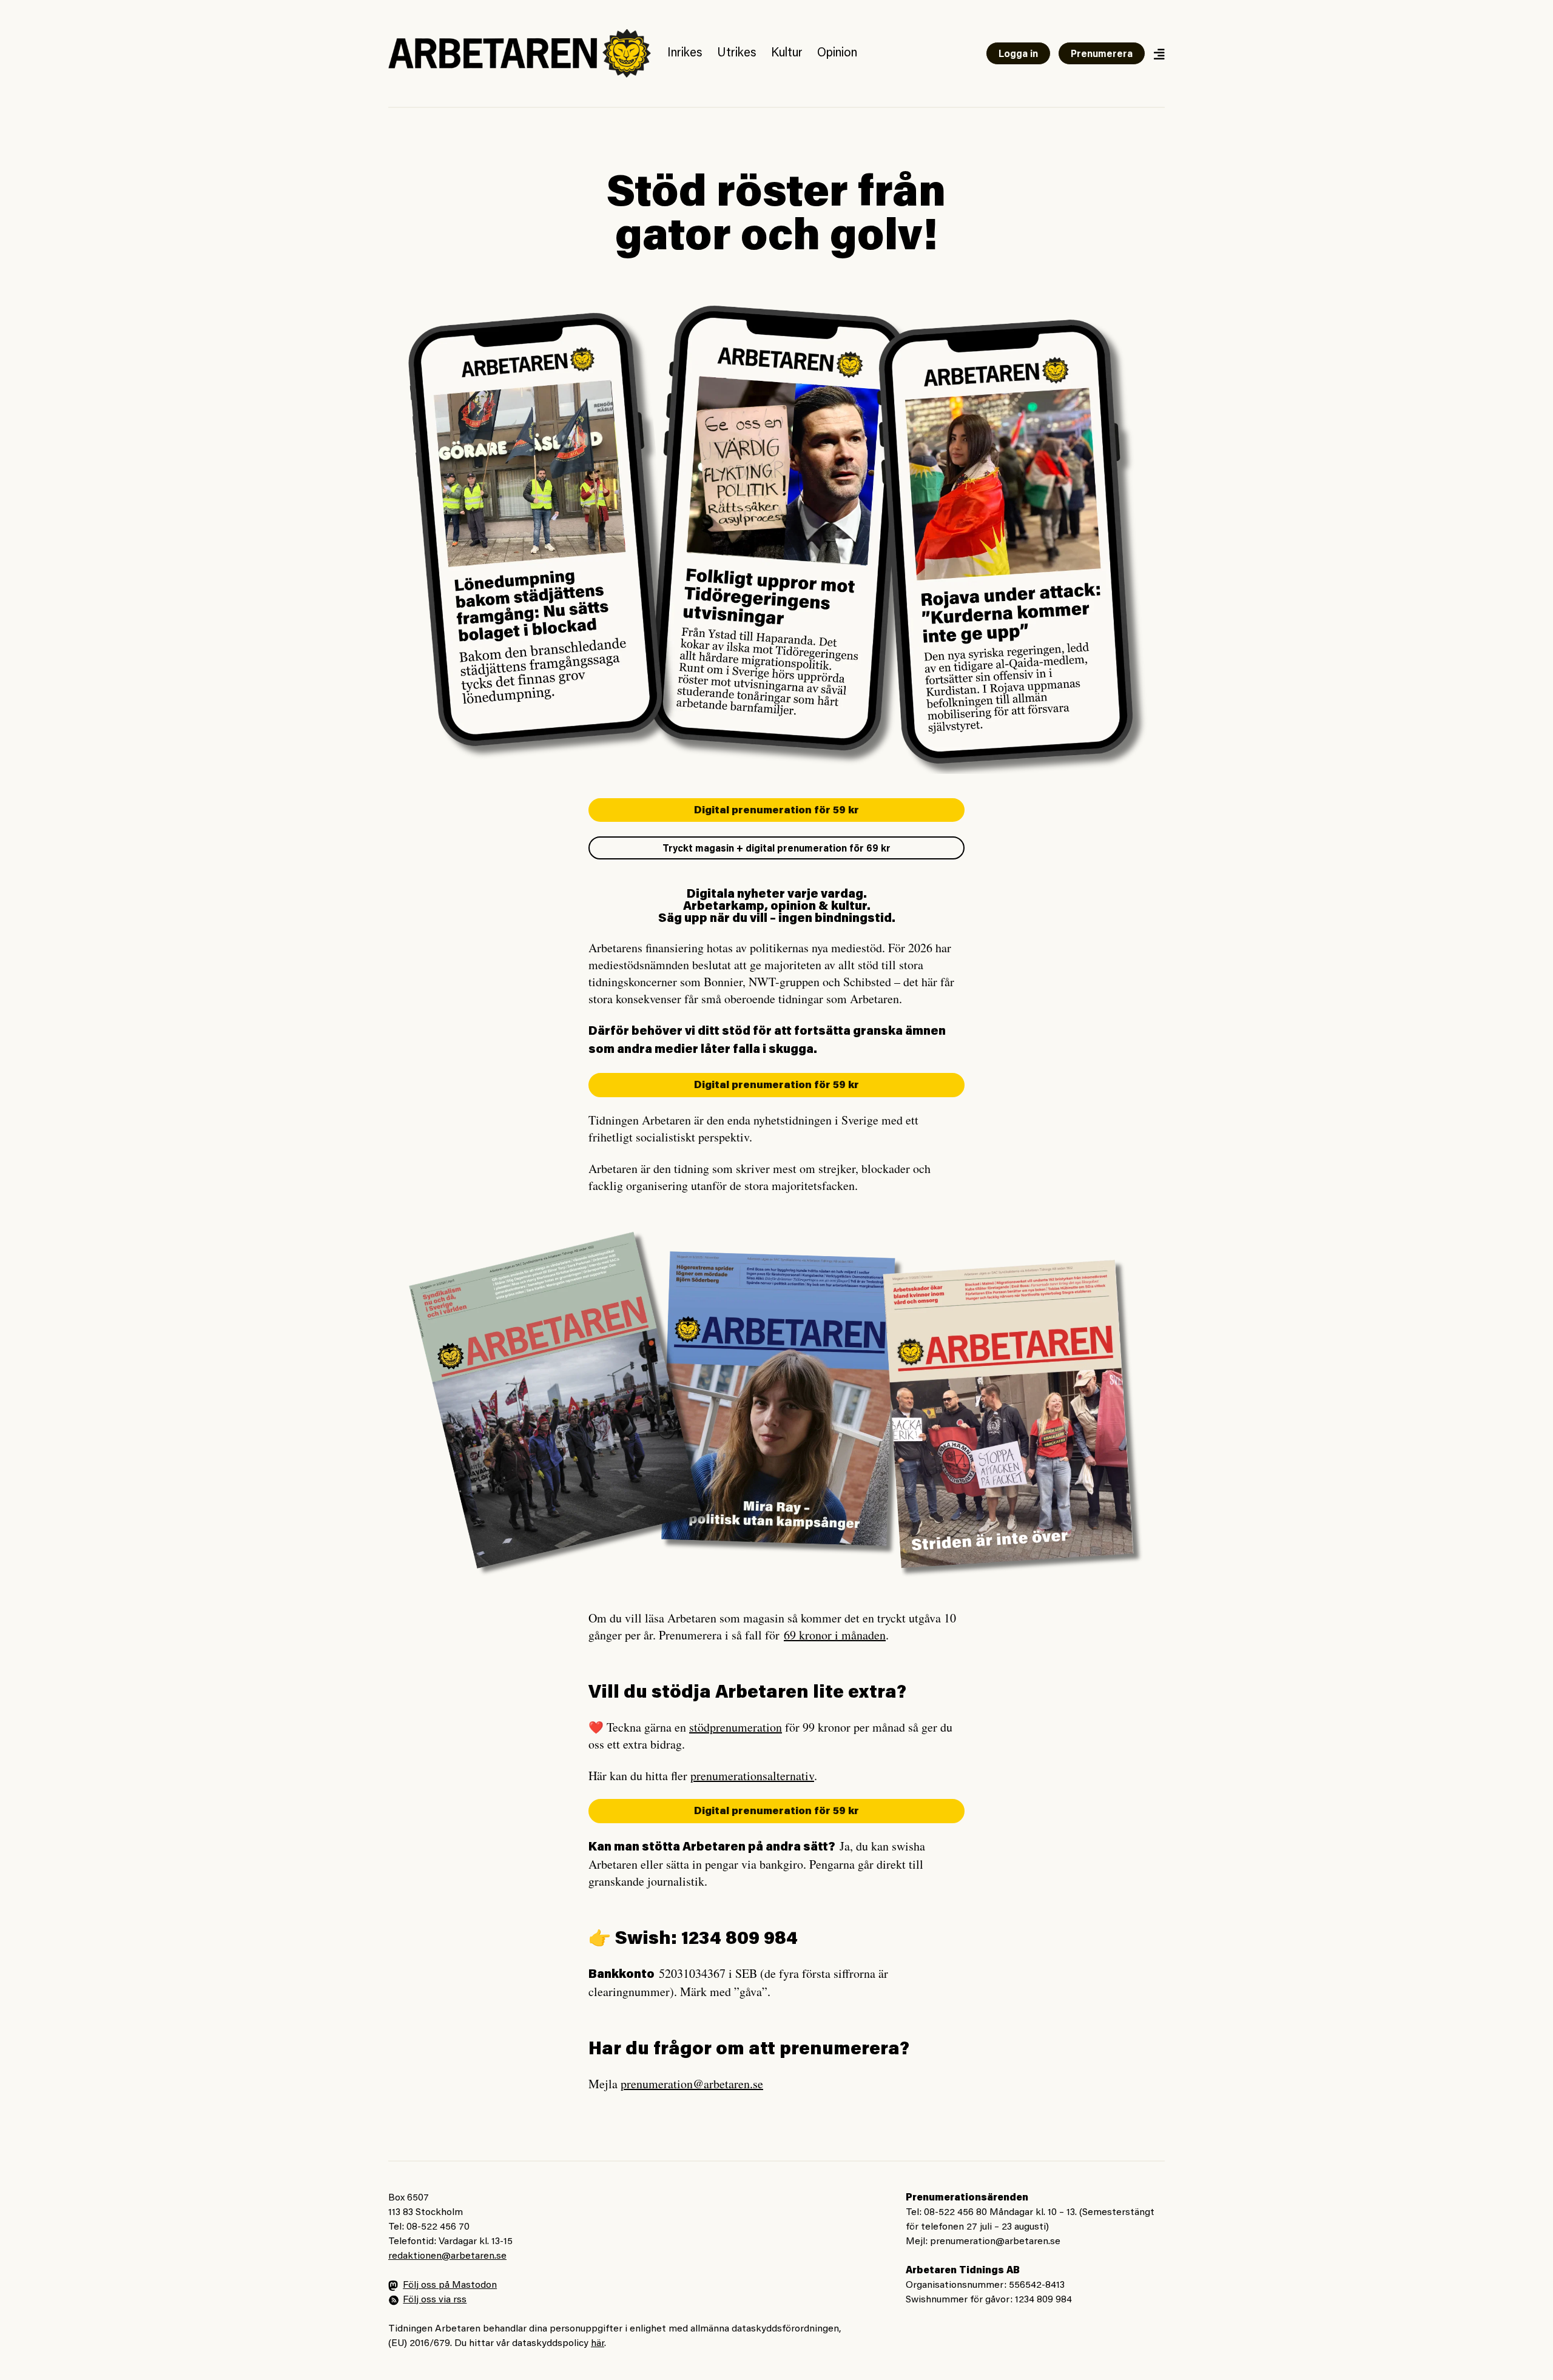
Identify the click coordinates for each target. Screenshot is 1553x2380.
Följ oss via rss (435, 2300)
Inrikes (685, 53)
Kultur (787, 53)
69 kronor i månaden (835, 1635)
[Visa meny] (1159, 54)
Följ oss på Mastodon (450, 2285)
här (598, 2344)
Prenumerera (1102, 55)
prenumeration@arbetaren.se (692, 2084)
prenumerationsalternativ (752, 1776)
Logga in (1018, 55)
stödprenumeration (736, 1727)
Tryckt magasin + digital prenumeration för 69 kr (776, 849)
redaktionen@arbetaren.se (447, 2256)
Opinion (837, 53)
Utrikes (737, 53)
